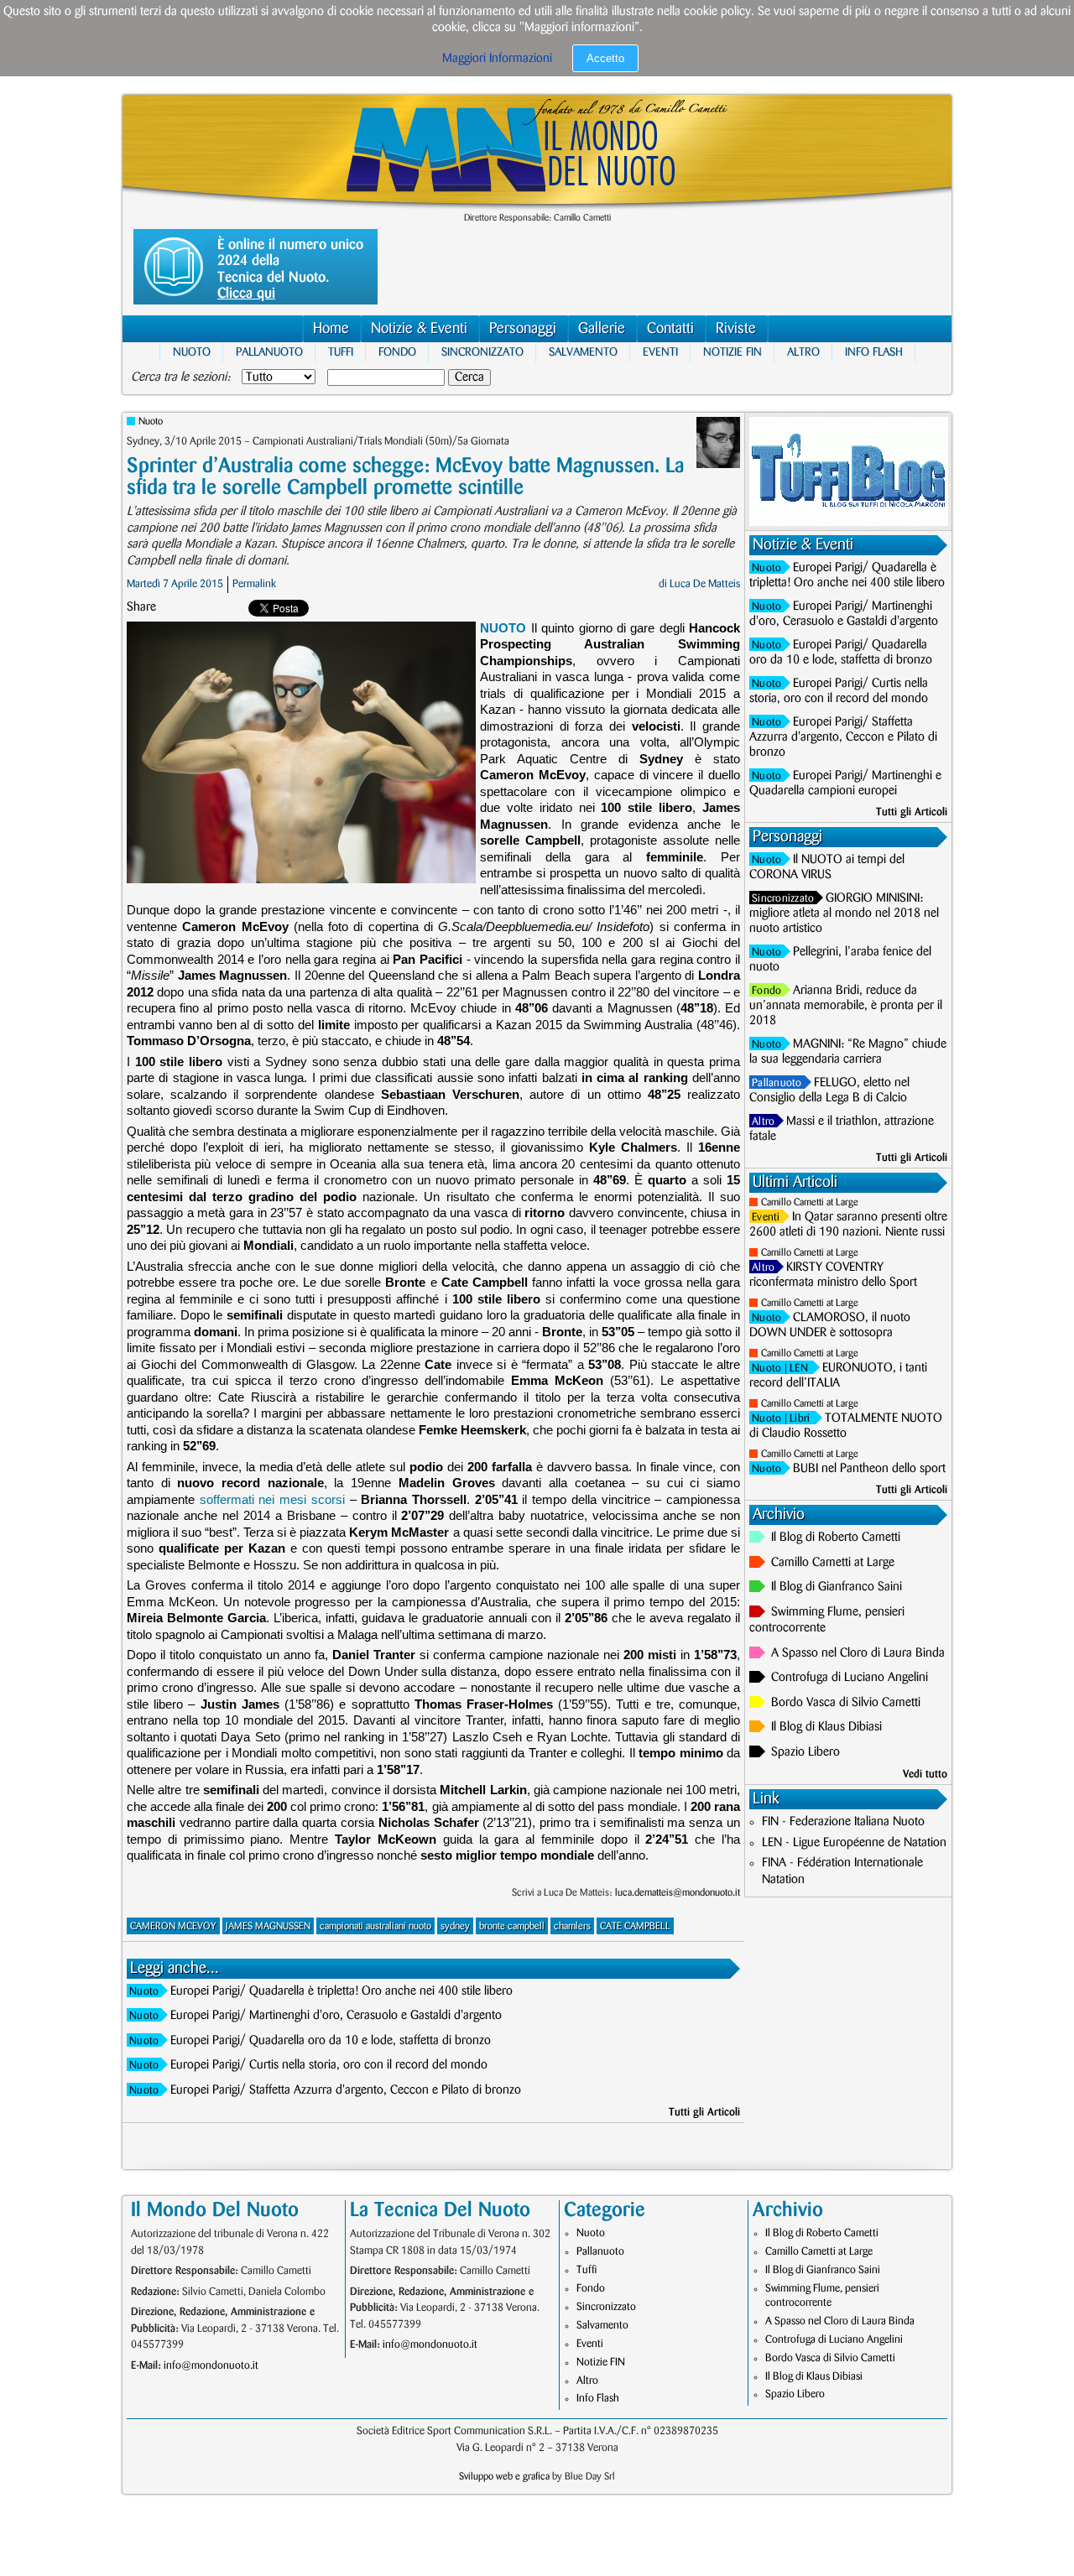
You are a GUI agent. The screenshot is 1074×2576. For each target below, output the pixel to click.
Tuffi (341, 352)
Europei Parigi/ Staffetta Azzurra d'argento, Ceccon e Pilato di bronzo (346, 2090)
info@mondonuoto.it (211, 2365)
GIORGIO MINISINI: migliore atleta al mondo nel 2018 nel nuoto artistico (844, 913)
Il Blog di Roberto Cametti (836, 1538)
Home (331, 329)
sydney (455, 1926)
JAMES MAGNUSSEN (268, 1926)
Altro (803, 352)
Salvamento (583, 352)
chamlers (572, 1926)
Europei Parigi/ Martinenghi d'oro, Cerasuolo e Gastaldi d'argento (336, 2016)
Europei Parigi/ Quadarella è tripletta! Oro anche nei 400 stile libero (341, 1991)
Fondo (397, 352)
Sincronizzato (482, 352)
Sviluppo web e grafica (504, 2477)
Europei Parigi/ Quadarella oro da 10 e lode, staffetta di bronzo (331, 2041)
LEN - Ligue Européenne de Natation (854, 1843)
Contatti (670, 329)
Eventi (660, 352)
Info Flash (874, 352)
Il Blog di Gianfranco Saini (837, 1587)
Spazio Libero (805, 1752)
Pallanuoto (269, 352)
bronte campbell (512, 1926)
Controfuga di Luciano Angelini (850, 1678)
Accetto (605, 58)
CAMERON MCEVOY (173, 1926)
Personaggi (523, 329)
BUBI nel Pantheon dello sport (869, 1469)
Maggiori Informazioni (497, 59)
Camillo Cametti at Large (810, 1202)
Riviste (736, 329)
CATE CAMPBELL (635, 1926)
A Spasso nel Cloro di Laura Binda (858, 1653)
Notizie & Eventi (419, 329)
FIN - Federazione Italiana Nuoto (843, 1822)
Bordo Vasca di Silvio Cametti (846, 1703)
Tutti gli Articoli (704, 2112)
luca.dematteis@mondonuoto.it (678, 1893)
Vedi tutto (925, 1774)
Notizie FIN (733, 352)
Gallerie (602, 329)
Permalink (254, 584)
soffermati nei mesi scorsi (272, 1499)
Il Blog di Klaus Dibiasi (826, 1727)
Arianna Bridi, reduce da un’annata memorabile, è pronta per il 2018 (846, 1006)
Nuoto (192, 352)
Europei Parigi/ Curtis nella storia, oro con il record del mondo (329, 2065)
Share (141, 607)
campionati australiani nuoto (375, 1926)
